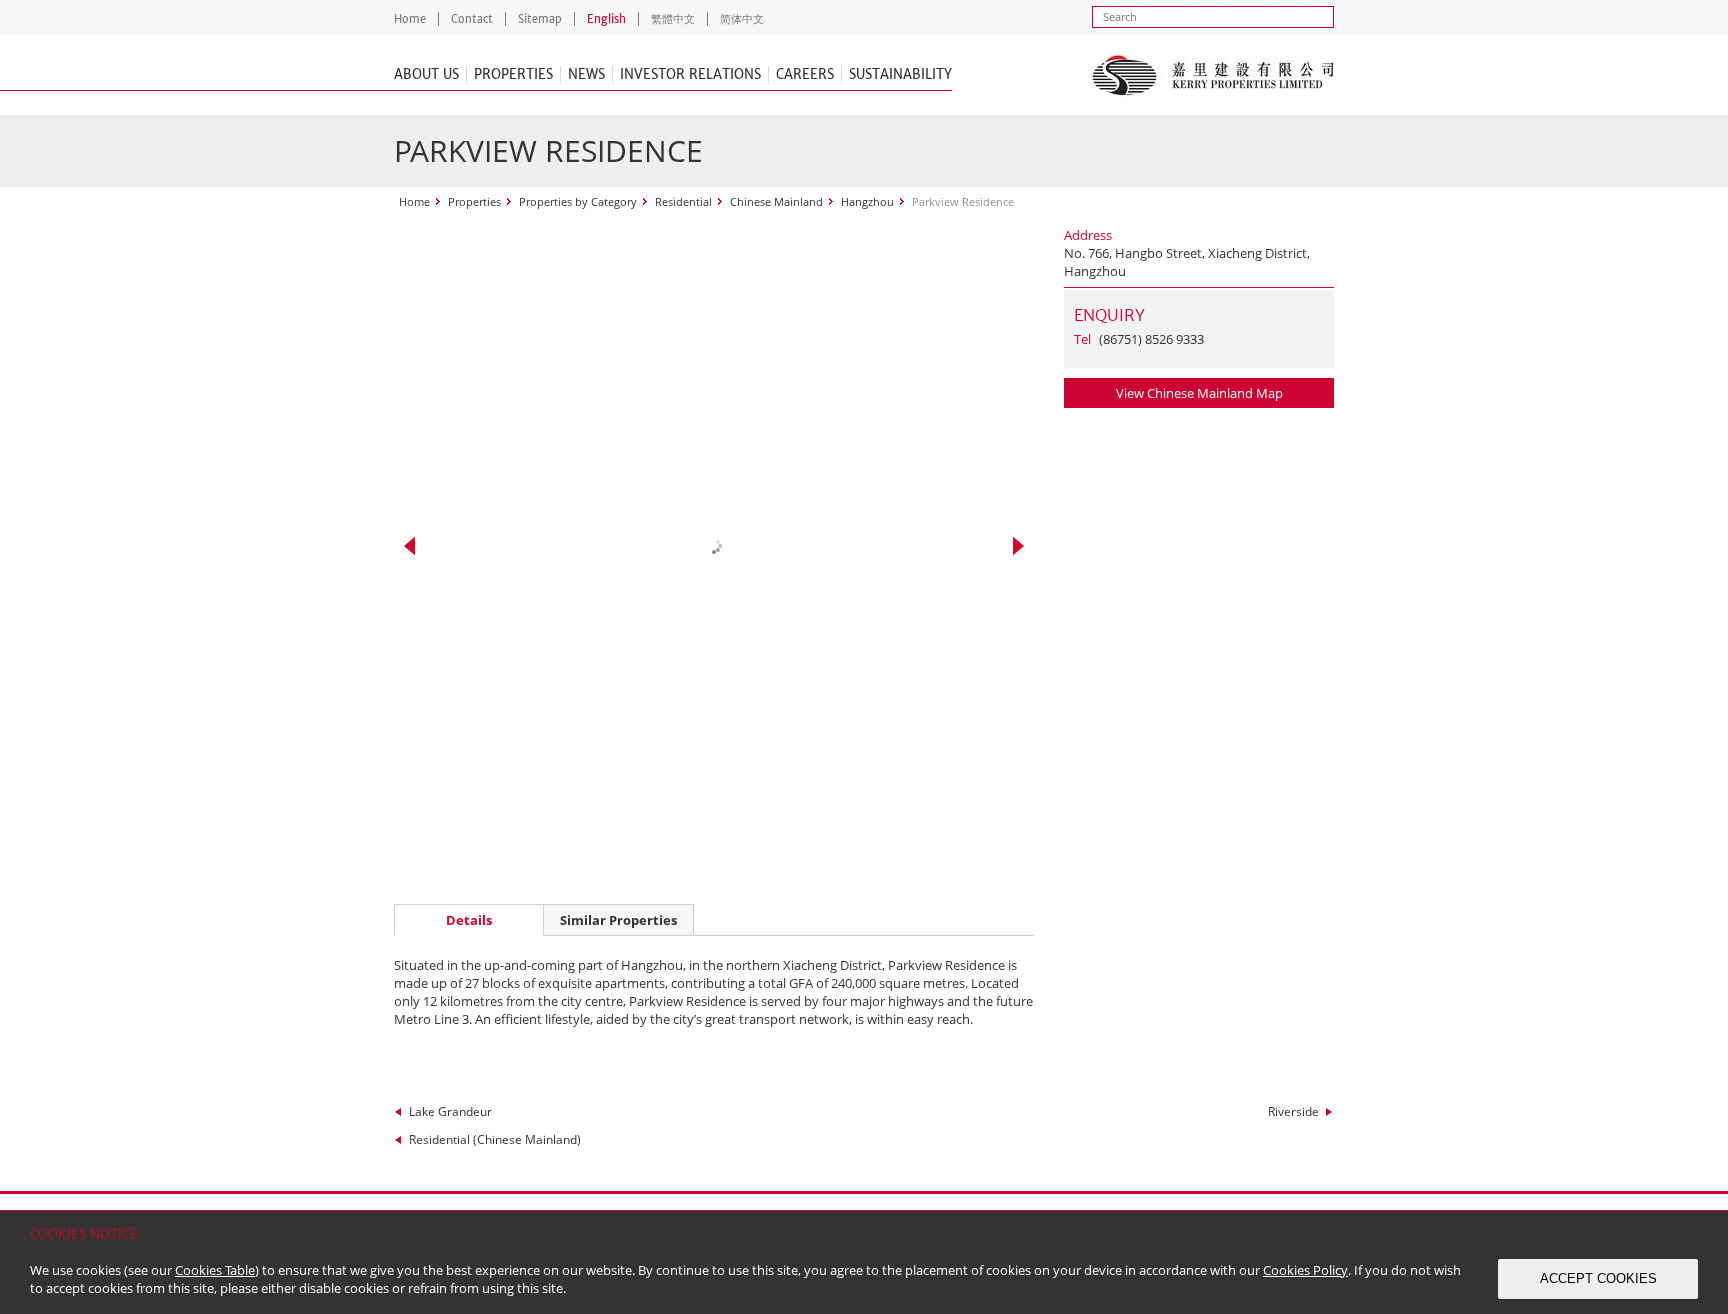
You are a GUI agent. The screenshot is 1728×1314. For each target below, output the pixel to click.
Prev (409, 546)
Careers (805, 74)
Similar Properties (618, 920)
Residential (683, 201)
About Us (426, 74)
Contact (472, 19)
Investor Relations (690, 74)
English (606, 19)
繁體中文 (673, 19)
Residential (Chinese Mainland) (495, 1139)
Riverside (1293, 1111)
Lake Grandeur (450, 1111)
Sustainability (900, 74)
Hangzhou (867, 201)
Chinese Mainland (776, 201)
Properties (513, 74)
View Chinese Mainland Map (1199, 393)
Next (1018, 546)
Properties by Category (578, 201)
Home (410, 19)
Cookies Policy (1305, 1270)
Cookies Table (215, 1270)
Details (469, 920)
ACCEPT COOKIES (1598, 1278)
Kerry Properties (1212, 75)
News (586, 74)
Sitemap (540, 19)
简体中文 (742, 19)
